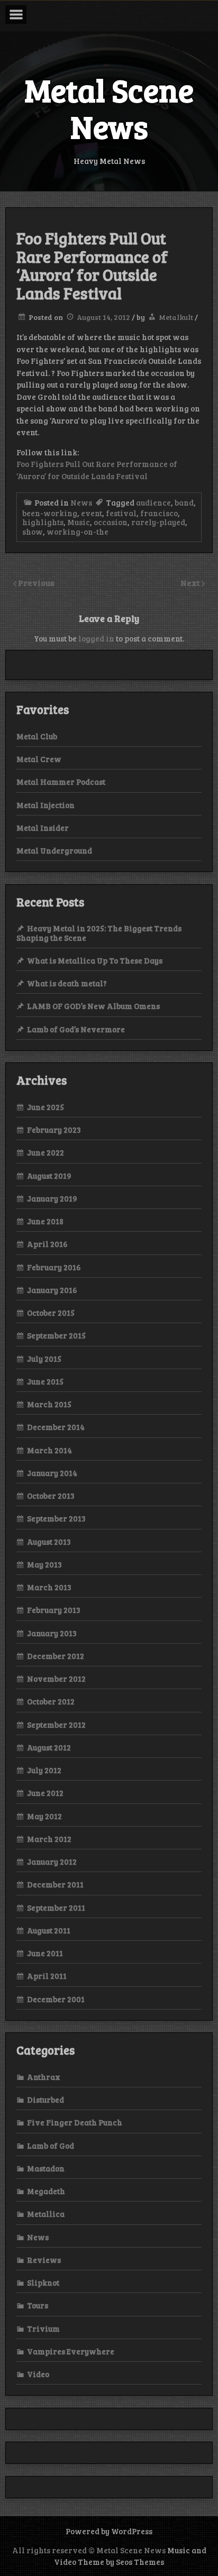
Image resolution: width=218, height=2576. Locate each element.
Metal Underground (54, 850)
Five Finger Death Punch (75, 2122)
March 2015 (49, 1404)
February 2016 (54, 1267)
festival (121, 513)
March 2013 (49, 1587)
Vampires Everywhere (71, 2351)
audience (153, 502)
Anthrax (44, 2077)
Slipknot (43, 2282)
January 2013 (52, 1633)
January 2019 (52, 1198)
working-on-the (78, 531)
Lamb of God (51, 2146)
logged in (96, 638)
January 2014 (52, 1473)
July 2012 (44, 1770)
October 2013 (51, 1496)
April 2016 (47, 1244)
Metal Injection (46, 805)
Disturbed (46, 2100)
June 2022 (46, 1152)
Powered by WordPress (109, 2531)
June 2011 (45, 1953)
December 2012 (56, 1656)
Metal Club (37, 736)
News (81, 502)
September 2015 (56, 1335)
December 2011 (55, 1884)
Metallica (46, 2214)
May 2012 (44, 1816)
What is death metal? (67, 983)
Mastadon (46, 2168)
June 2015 (45, 1381)
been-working (50, 513)
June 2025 (46, 1107)
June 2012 (45, 1793)
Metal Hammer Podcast (61, 782)
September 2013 (56, 1518)
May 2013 (44, 1564)
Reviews (44, 2260)
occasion (111, 522)
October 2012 (51, 1701)
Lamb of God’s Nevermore (76, 1029)
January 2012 (52, 1862)
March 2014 (49, 1450)
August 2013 (49, 1542)
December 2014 (56, 1427)
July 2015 (44, 1359)
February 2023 (54, 1130)
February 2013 (54, 1610)
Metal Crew (39, 759)
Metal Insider (43, 828)
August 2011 (49, 1930)
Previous (36, 583)
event (92, 513)
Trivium (43, 2329)
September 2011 (56, 1908)
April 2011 (47, 1976)
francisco (159, 513)
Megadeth (46, 2191)
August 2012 (49, 1747)
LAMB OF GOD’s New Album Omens (93, 1006)
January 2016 (52, 1290)
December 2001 (56, 1999)
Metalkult (176, 317)
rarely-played (158, 522)
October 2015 (51, 1313)
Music (79, 522)
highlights (43, 522)
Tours (38, 2305)
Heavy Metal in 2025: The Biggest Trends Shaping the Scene (99, 933)
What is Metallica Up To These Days (95, 960)
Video (38, 2374)
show (33, 531)
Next (191, 583)
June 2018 (45, 1221)
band (184, 502)
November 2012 (56, 1679)
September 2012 (56, 1725)
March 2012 (49, 1839)
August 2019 (49, 1176)
